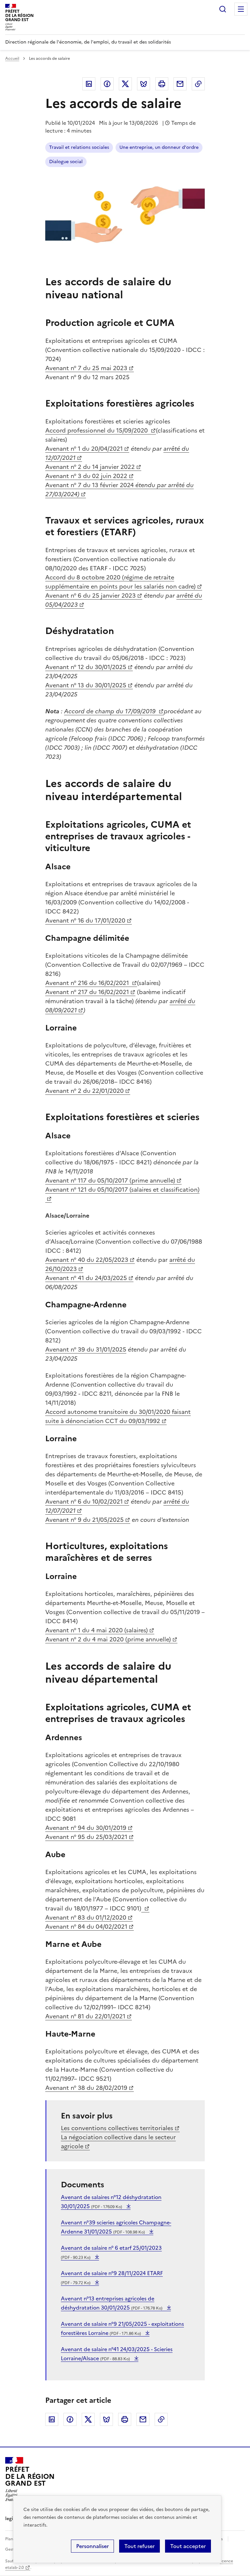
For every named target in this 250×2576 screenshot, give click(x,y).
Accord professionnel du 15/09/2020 (97, 430)
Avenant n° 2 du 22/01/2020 (84, 1091)
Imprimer (162, 84)
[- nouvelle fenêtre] (145, 1908)
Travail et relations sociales (79, 147)
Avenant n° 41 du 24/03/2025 (86, 1278)
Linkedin (89, 84)
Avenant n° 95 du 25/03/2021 (86, 1837)
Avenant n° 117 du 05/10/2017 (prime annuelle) (110, 1180)
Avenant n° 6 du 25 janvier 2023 (90, 595)
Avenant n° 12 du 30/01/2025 (86, 667)
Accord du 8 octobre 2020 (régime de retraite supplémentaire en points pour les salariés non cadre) (120, 582)
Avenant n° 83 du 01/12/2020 (86, 1917)
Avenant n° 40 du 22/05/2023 (87, 1260)
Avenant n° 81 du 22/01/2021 (85, 2016)
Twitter (125, 84)
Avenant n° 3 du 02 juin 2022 (86, 476)
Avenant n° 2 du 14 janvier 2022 (90, 467)
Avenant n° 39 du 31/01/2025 (86, 1349)
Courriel (180, 84)
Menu (241, 9)
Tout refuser (139, 2546)
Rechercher (223, 9)
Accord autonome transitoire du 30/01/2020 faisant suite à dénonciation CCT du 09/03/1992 (118, 1416)
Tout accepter (188, 2546)
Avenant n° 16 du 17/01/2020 (85, 920)
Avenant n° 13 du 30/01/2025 (86, 685)
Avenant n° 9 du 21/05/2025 (84, 1520)
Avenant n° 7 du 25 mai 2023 (86, 368)
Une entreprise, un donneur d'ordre (159, 147)
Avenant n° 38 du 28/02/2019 (86, 2088)
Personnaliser (92, 2546)
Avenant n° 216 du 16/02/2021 (88, 983)
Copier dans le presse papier (198, 84)
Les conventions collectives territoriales (117, 2128)
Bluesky (144, 84)
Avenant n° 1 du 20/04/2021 (84, 449)
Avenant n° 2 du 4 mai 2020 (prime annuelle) (108, 1639)
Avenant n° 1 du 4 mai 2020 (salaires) (97, 1630)
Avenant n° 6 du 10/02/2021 (84, 1502)
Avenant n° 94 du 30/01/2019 (86, 1828)
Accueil (12, 58)
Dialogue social (66, 162)
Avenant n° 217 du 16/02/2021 (87, 992)
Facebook (107, 84)
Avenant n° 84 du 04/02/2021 (86, 1927)
